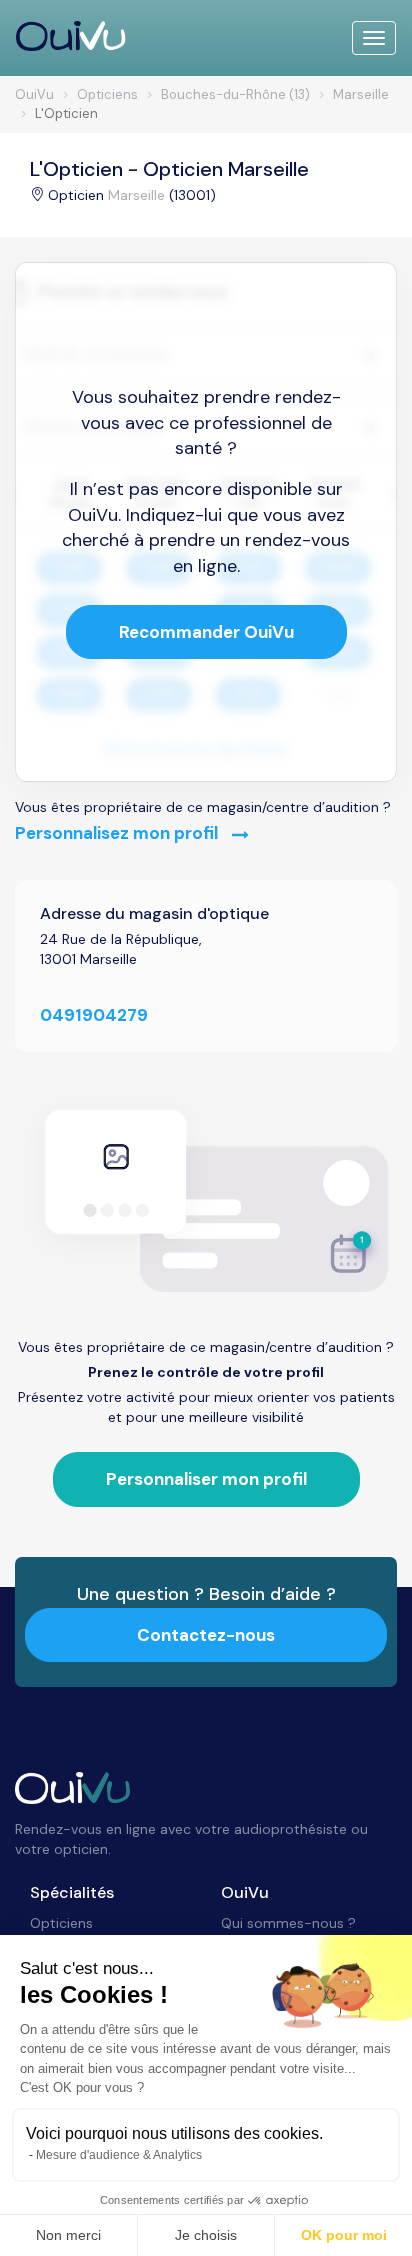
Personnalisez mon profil (118, 833)
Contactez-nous (206, 1635)
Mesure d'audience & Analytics (119, 2155)
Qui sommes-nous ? (288, 1923)
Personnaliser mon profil (206, 1479)
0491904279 (94, 1015)
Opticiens (61, 1923)
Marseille (136, 195)
